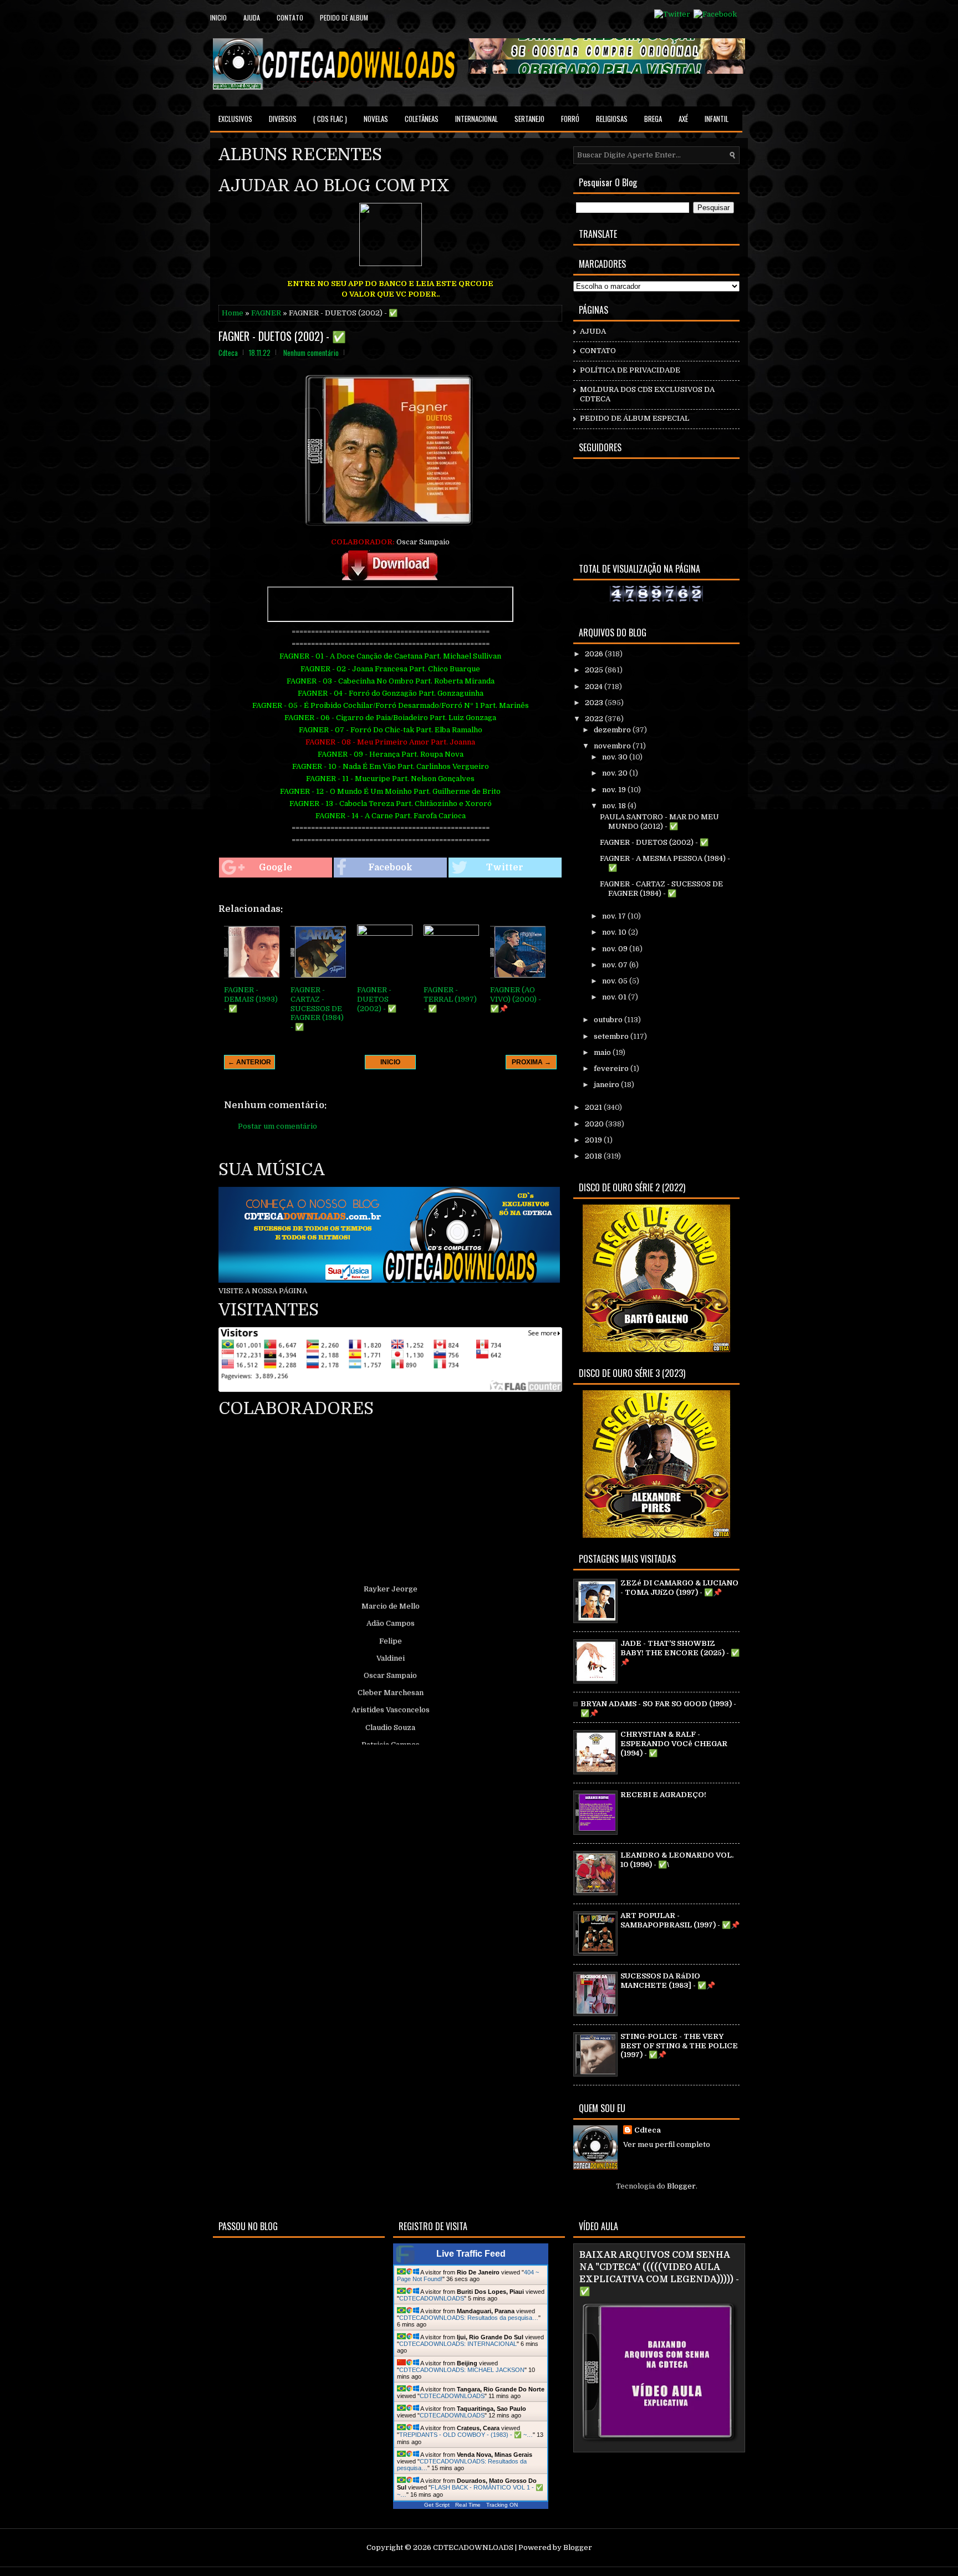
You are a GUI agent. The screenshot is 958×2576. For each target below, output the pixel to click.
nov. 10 (615, 932)
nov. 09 (616, 949)
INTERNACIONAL (477, 119)
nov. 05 (616, 981)
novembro (613, 746)
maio (603, 1052)
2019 (594, 1140)
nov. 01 (615, 997)
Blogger (681, 2186)
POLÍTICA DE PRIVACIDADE (630, 370)
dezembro (613, 730)
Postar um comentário (277, 1126)
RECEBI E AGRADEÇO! (663, 1795)
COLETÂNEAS (422, 119)
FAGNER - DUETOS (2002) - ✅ (282, 336)
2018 (594, 1156)
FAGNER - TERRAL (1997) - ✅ (450, 999)
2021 (594, 1107)
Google (276, 868)
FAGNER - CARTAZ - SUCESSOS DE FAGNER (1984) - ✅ (317, 1009)
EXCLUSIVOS (235, 119)
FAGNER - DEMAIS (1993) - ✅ (251, 999)
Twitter (505, 868)
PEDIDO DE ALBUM (344, 17)
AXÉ (683, 119)
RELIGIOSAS (612, 119)
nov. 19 (615, 790)
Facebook (390, 868)
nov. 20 (616, 773)
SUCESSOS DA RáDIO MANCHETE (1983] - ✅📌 (668, 1981)
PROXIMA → (531, 1062)
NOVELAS (376, 119)
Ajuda (252, 17)
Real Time (468, 2505)
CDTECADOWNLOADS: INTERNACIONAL (458, 2344)
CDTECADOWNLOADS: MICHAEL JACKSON (462, 2370)
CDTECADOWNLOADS (432, 2298)
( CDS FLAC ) (330, 119)
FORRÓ (570, 119)
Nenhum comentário (311, 353)
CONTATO (598, 351)
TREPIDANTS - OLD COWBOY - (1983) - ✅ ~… (466, 2435)
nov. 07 (616, 965)
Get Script (437, 2505)
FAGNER (266, 313)
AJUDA (593, 331)
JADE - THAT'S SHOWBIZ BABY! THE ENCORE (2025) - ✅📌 (680, 1653)
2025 (595, 670)
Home (233, 313)
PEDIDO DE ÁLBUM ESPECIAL (635, 418)
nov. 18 (615, 806)
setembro (612, 1036)
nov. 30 (616, 757)
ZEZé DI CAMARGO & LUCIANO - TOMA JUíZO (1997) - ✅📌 (679, 1588)
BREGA (653, 119)
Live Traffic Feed (471, 2254)
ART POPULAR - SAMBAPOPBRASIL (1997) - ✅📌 (680, 1920)
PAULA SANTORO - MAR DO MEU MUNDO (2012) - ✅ (659, 822)
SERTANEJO (529, 119)
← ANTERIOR (249, 1062)
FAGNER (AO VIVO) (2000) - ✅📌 (516, 999)
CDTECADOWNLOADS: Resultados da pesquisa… (469, 2318)
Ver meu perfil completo (667, 2144)
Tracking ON (502, 2505)
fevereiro (612, 1068)
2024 (595, 687)
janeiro (607, 1085)
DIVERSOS (283, 119)
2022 (595, 719)
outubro (609, 1020)
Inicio (218, 17)
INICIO (390, 1062)
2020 (595, 1124)
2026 (595, 654)
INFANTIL (717, 119)
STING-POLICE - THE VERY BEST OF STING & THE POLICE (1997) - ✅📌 (679, 2046)
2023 (595, 703)
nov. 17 (615, 916)
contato (290, 17)
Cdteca (648, 2130)
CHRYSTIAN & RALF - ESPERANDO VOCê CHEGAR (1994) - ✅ (674, 1744)
